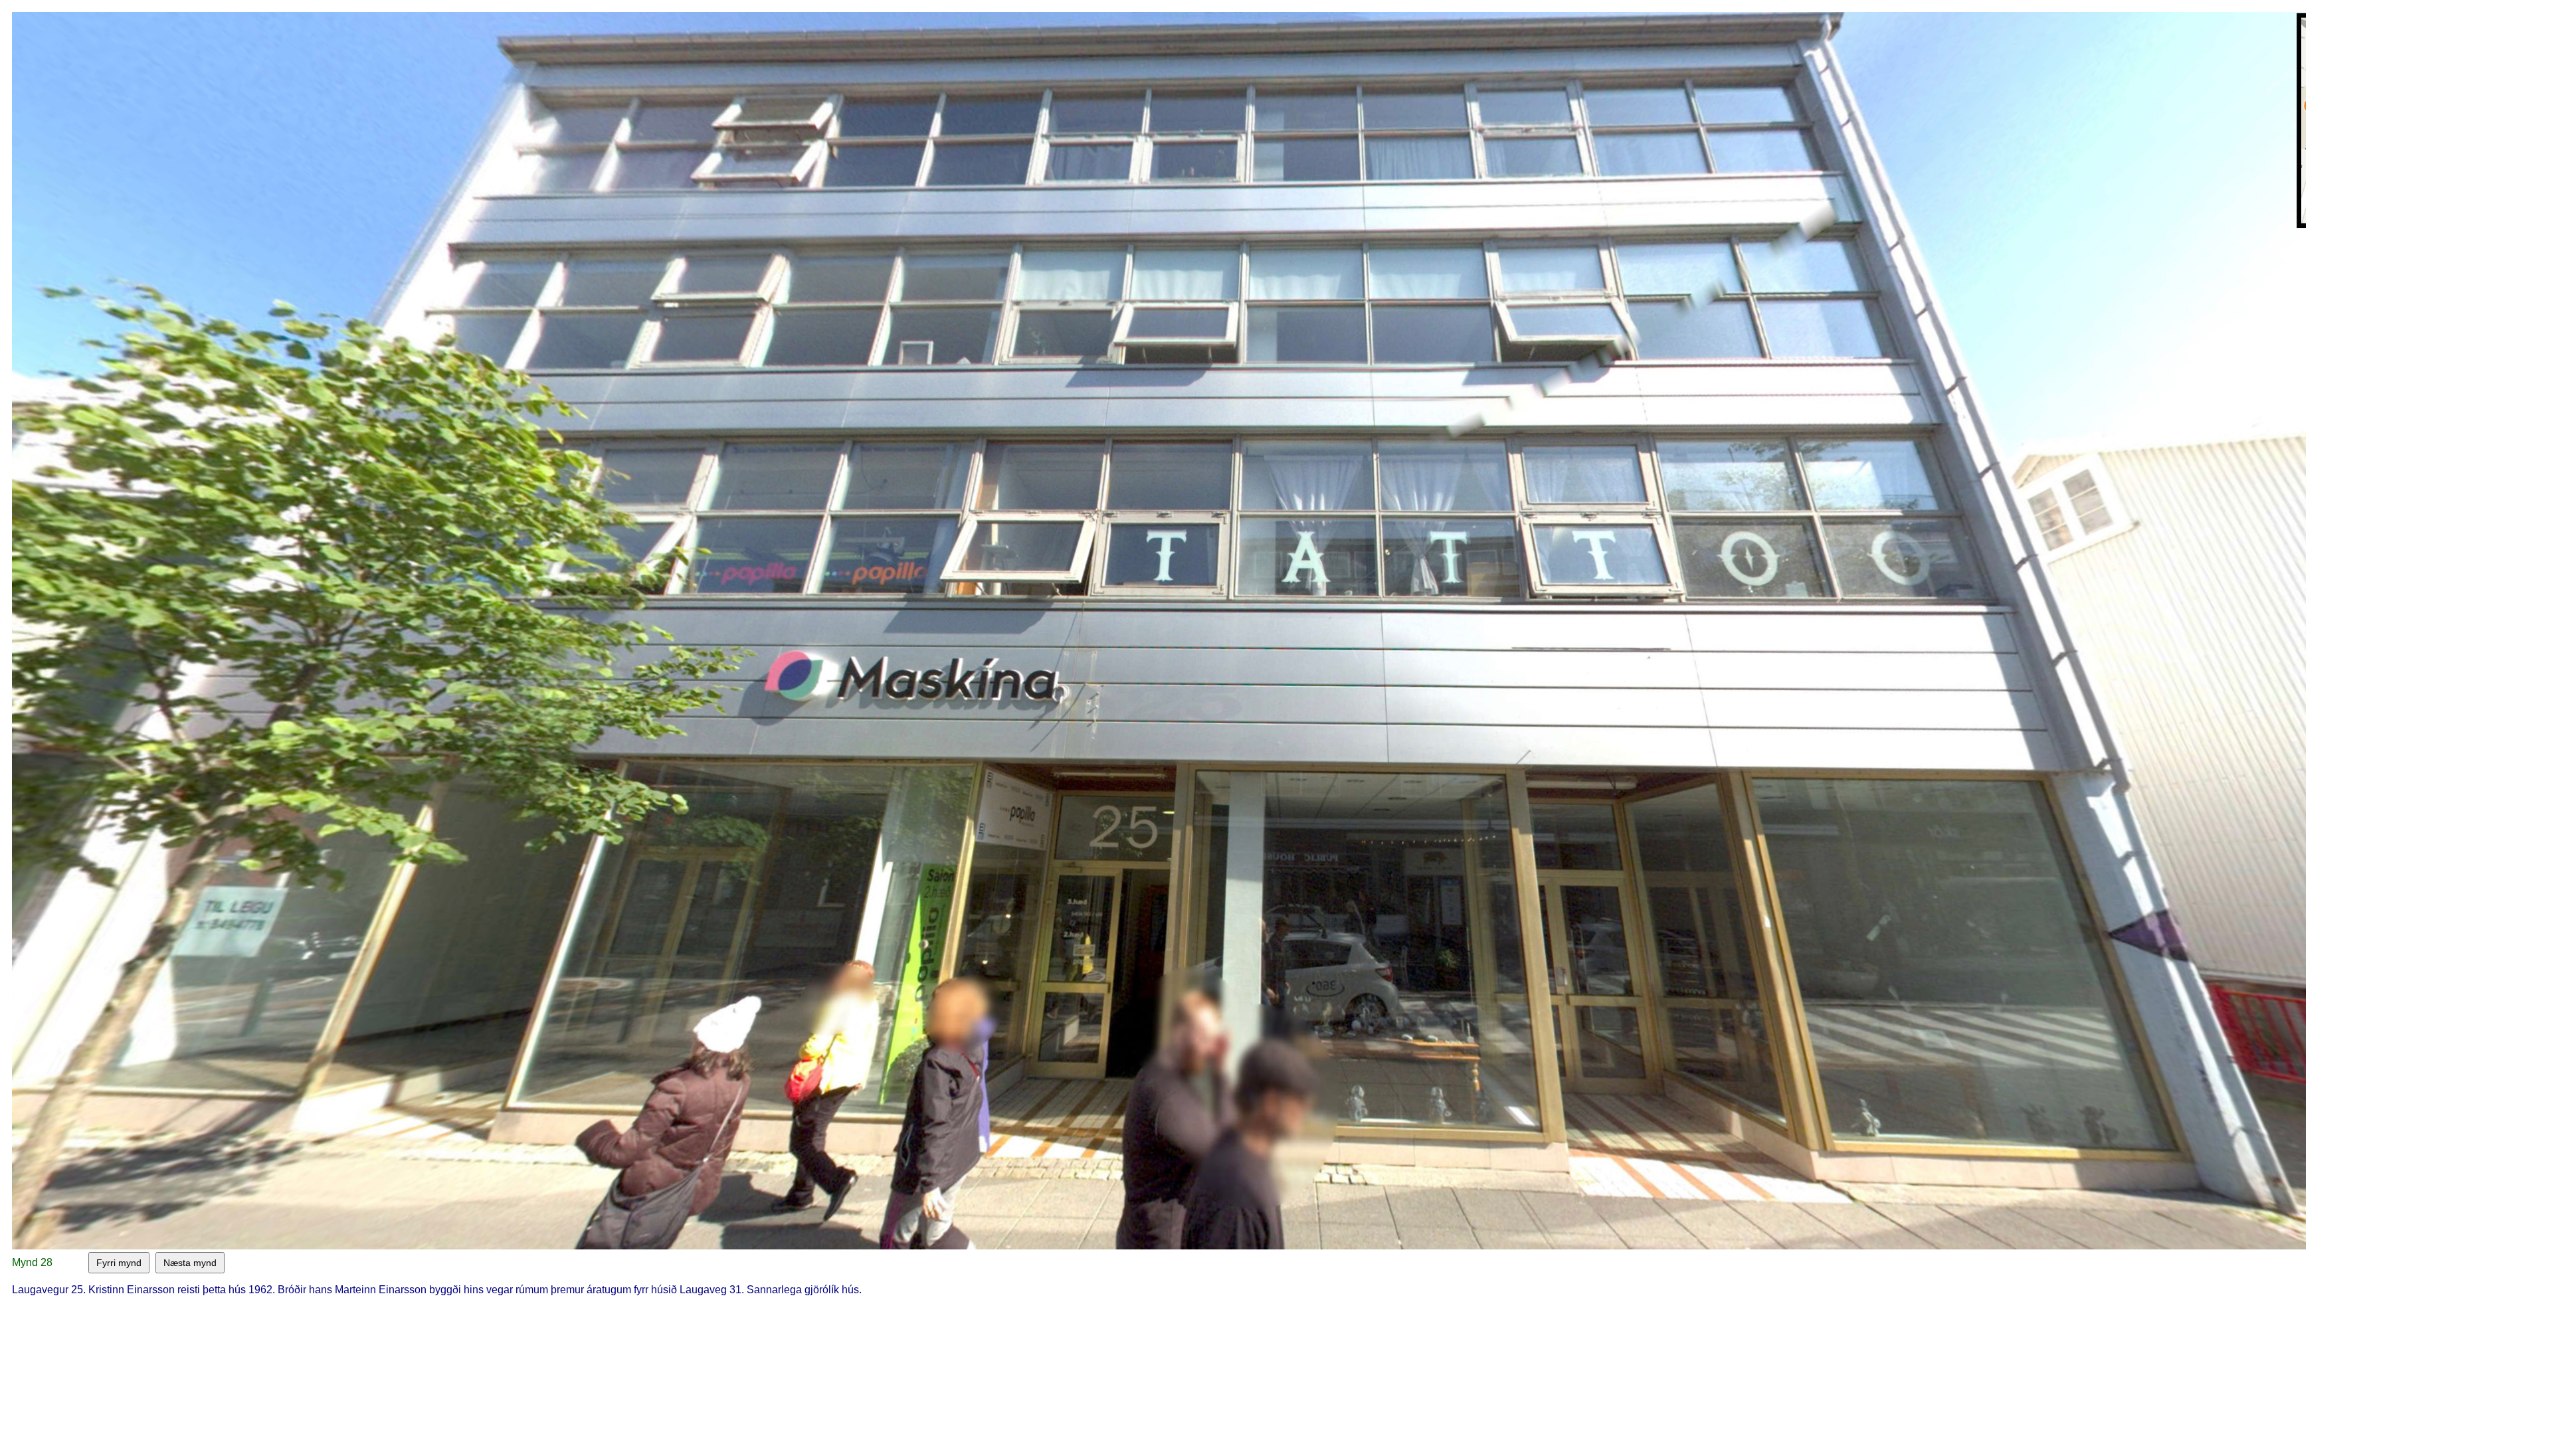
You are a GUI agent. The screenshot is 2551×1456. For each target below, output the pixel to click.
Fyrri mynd (119, 1263)
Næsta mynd (190, 1263)
